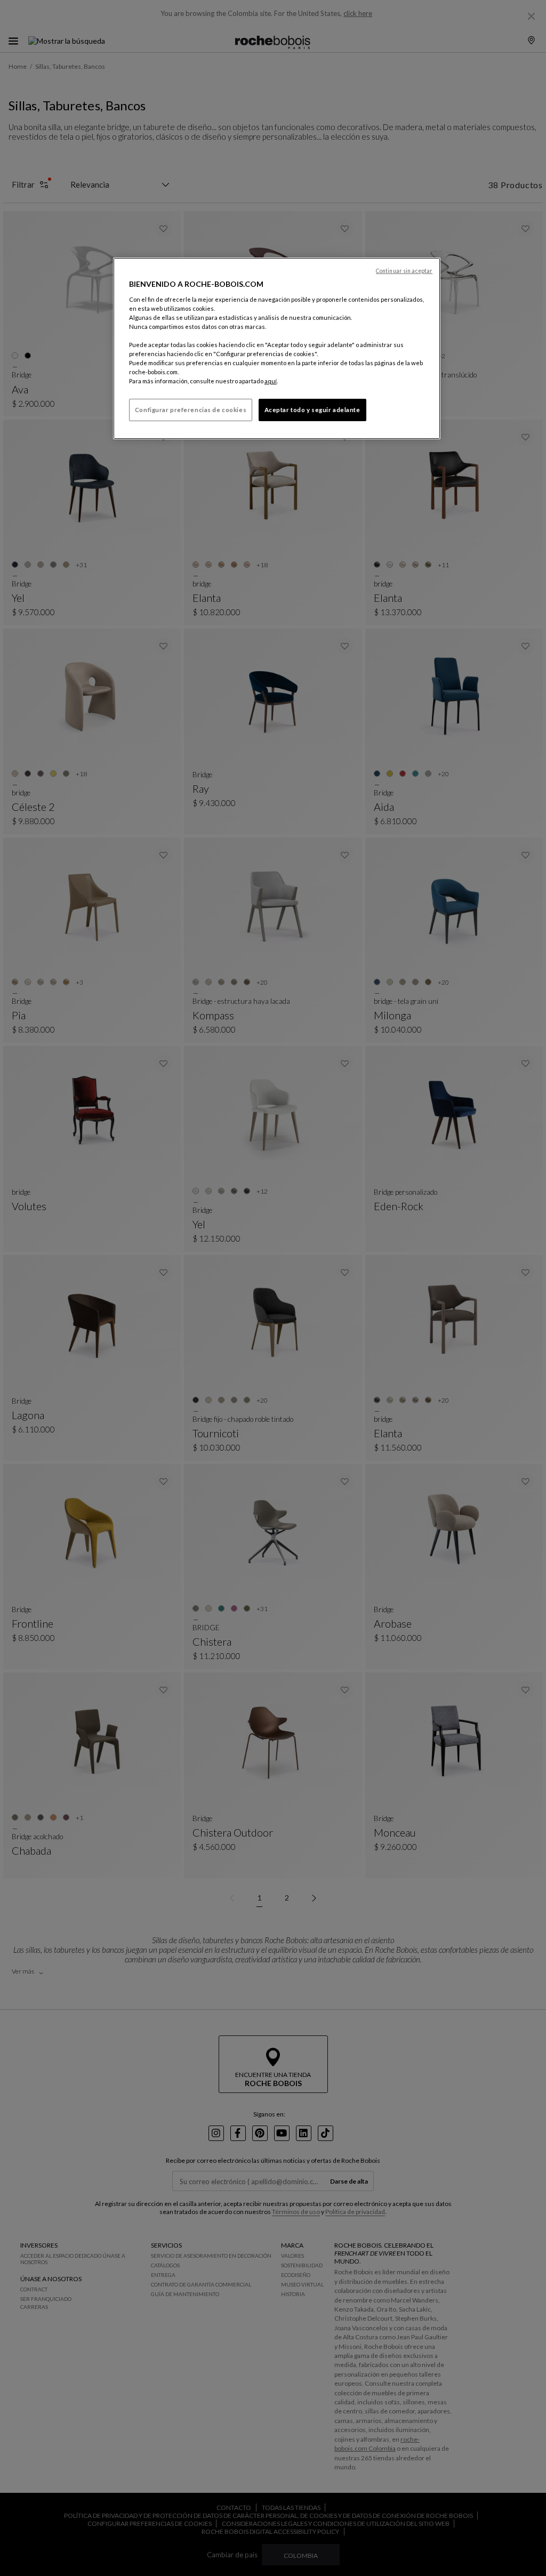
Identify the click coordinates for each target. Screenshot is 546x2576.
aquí (271, 381)
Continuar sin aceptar (404, 271)
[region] (277, 348)
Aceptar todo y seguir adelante (312, 410)
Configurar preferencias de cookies (191, 410)
